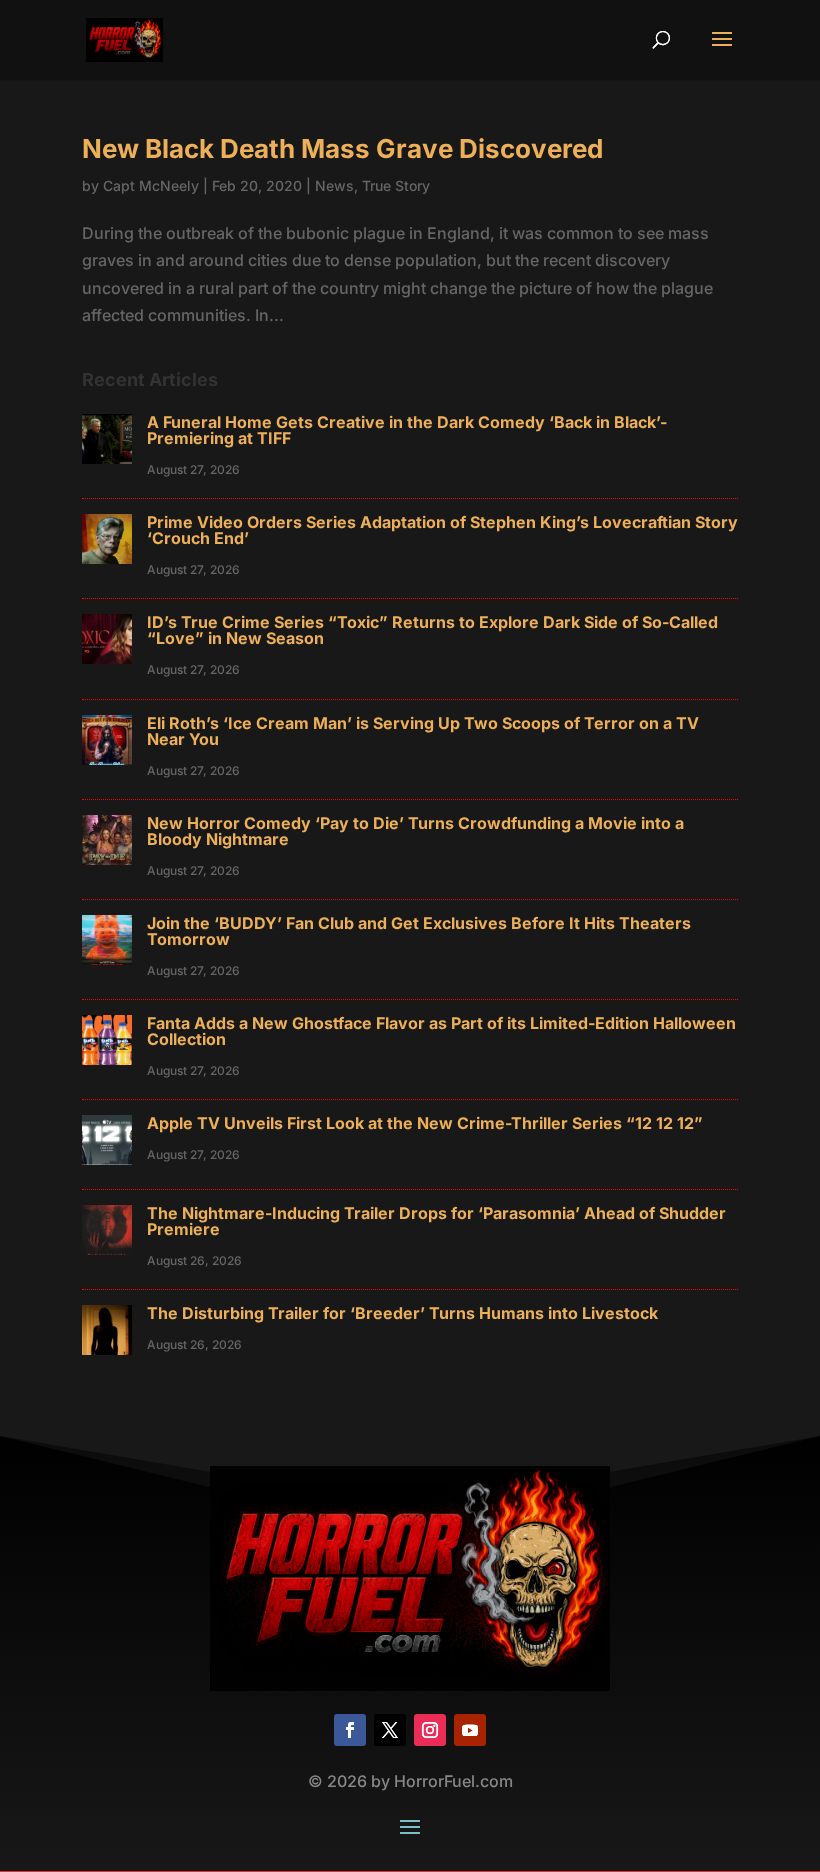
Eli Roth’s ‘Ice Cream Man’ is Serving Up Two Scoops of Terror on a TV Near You (423, 731)
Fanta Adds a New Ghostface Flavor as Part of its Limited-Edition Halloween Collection (441, 1031)
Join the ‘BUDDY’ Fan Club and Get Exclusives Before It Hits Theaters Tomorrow (419, 931)
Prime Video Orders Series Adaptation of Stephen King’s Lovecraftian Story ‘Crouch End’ (442, 530)
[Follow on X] (390, 1730)
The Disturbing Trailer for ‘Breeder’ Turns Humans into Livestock (402, 1313)
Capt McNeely (151, 185)
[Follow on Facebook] (350, 1730)
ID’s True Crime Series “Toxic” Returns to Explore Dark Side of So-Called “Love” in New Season (432, 630)
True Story (396, 185)
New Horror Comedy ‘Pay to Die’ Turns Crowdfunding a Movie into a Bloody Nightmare (415, 831)
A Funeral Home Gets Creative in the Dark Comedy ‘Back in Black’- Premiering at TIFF (407, 430)
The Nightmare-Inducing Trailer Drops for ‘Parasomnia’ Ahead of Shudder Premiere (436, 1221)
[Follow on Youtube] (470, 1730)
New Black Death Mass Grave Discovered (342, 148)
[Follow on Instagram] (430, 1730)
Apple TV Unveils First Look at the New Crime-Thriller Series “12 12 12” (425, 1123)
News (334, 185)
